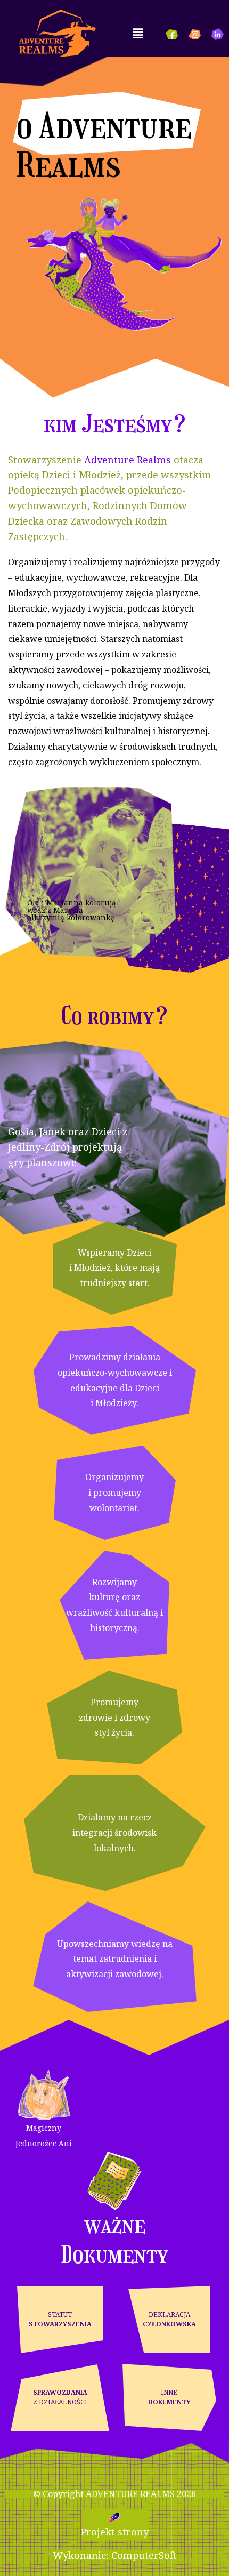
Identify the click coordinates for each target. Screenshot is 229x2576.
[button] (137, 33)
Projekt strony (115, 2532)
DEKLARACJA (169, 2319)
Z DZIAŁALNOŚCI (60, 2397)
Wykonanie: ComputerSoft (115, 2555)
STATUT (60, 2319)
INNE (169, 2397)
